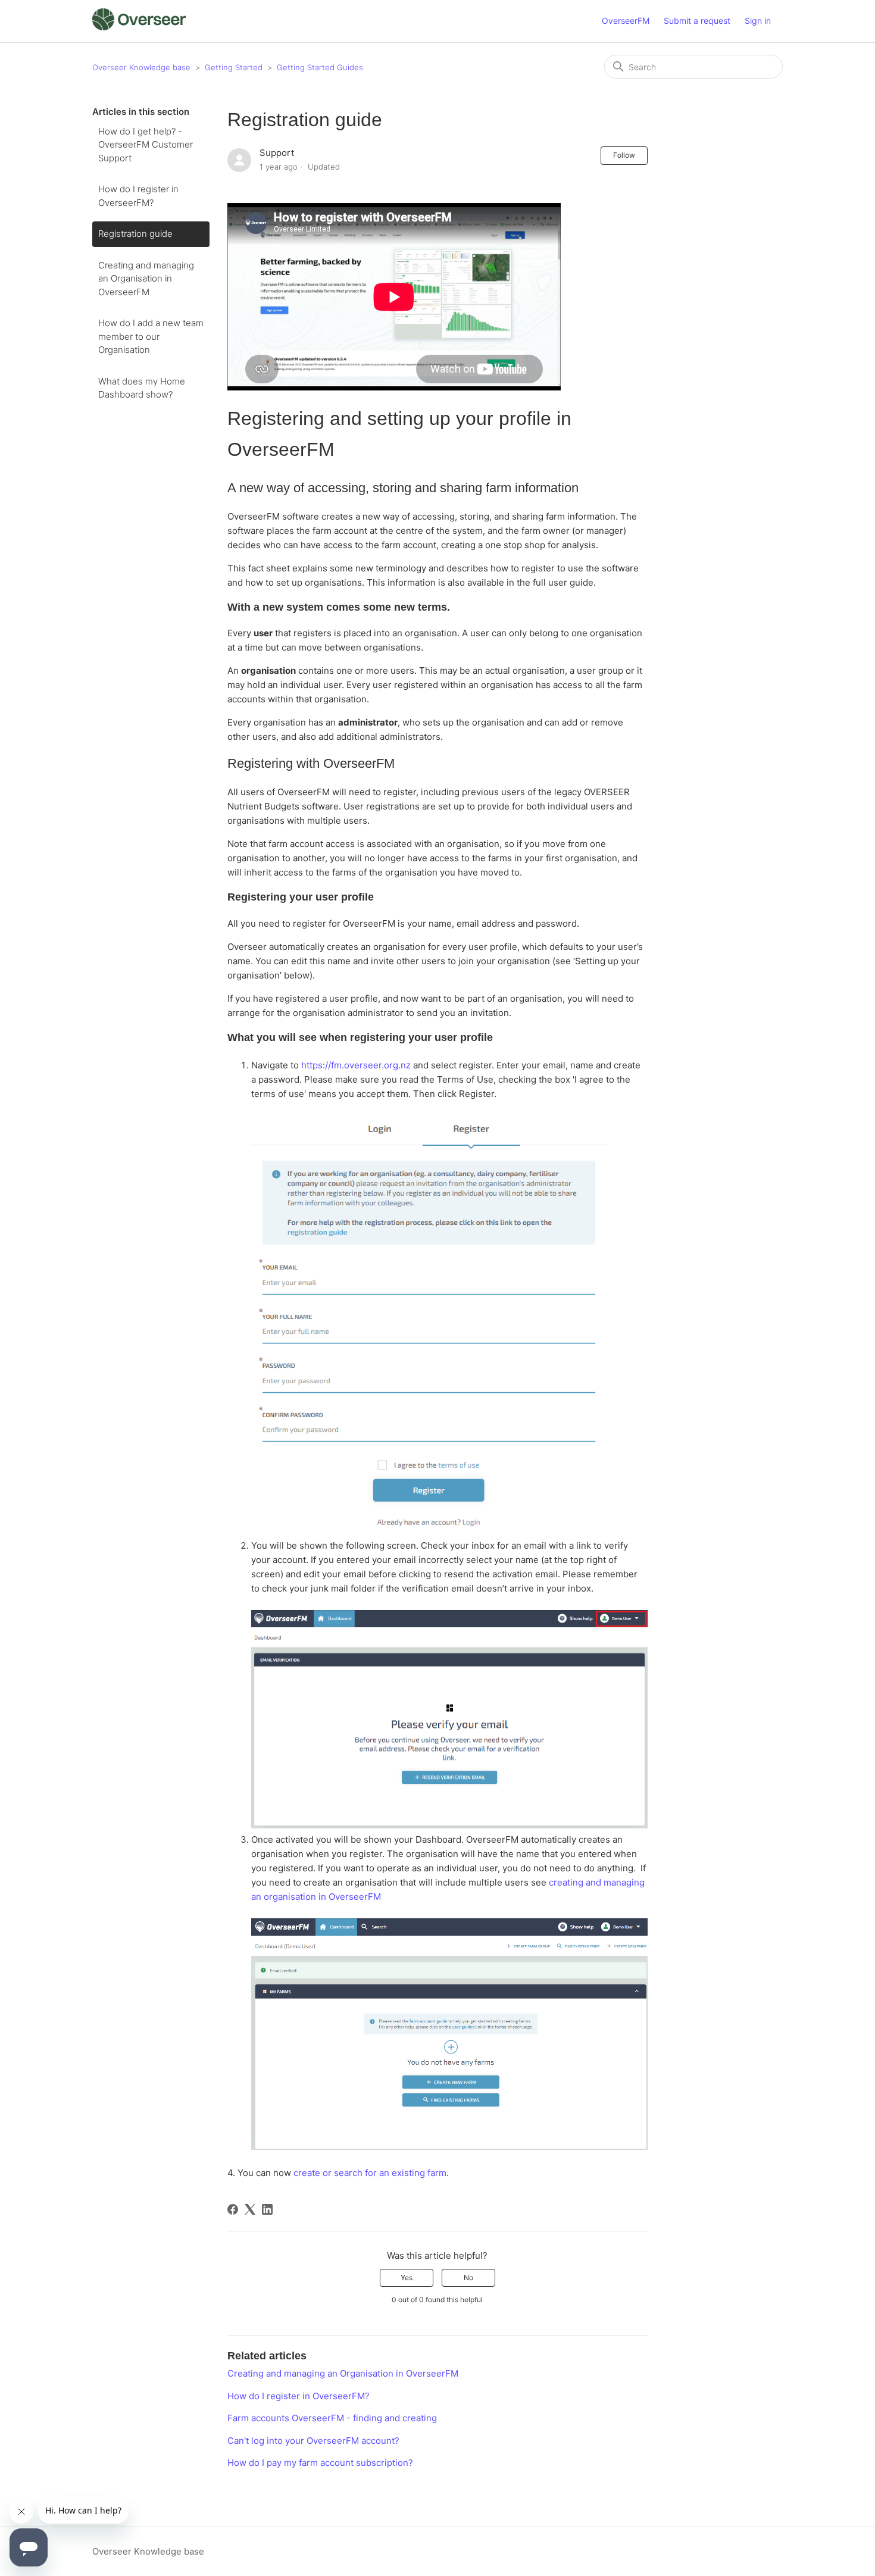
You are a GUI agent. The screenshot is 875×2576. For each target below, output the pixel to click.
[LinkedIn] (267, 2209)
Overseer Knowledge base (141, 67)
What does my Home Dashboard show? (142, 388)
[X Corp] (250, 2209)
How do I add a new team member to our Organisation (151, 336)
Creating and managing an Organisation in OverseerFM (146, 279)
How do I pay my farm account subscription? (320, 2463)
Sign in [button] (758, 21)
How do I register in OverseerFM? (138, 196)
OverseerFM (626, 21)
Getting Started (234, 67)
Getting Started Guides (320, 67)
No (468, 2278)
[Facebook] (233, 2209)
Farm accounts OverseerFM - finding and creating (332, 2418)
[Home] (139, 27)
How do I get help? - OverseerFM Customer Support (146, 145)
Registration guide (135, 234)
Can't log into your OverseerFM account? (313, 2441)
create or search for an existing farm (370, 2173)
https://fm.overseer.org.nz (356, 1065)
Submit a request (697, 21)
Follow (624, 155)
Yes (407, 2278)
